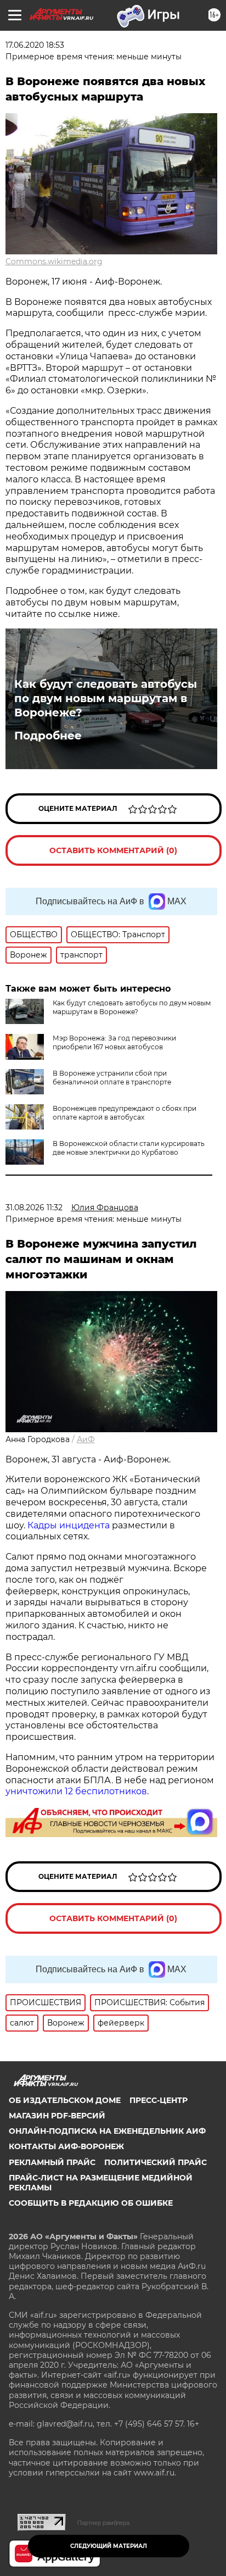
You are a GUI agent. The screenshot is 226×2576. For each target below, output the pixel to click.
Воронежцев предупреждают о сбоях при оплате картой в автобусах (125, 1113)
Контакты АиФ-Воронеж (66, 2146)
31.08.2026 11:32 (34, 1208)
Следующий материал (109, 2546)
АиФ (86, 1439)
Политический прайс (156, 2162)
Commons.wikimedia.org (54, 262)
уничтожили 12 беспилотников (76, 1791)
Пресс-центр (159, 2100)
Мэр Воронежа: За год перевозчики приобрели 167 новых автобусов (114, 1042)
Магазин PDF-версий (57, 2116)
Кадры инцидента (69, 1525)
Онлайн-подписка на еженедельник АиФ (107, 2131)
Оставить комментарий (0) (113, 850)
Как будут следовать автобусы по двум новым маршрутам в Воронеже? (106, 698)
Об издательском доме (65, 2100)
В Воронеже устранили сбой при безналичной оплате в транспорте (112, 1078)
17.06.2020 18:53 (35, 45)
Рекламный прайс (52, 2162)
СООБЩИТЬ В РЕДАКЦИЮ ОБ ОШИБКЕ (91, 2203)
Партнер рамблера (103, 2523)
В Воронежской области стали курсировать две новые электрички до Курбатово (129, 1148)
